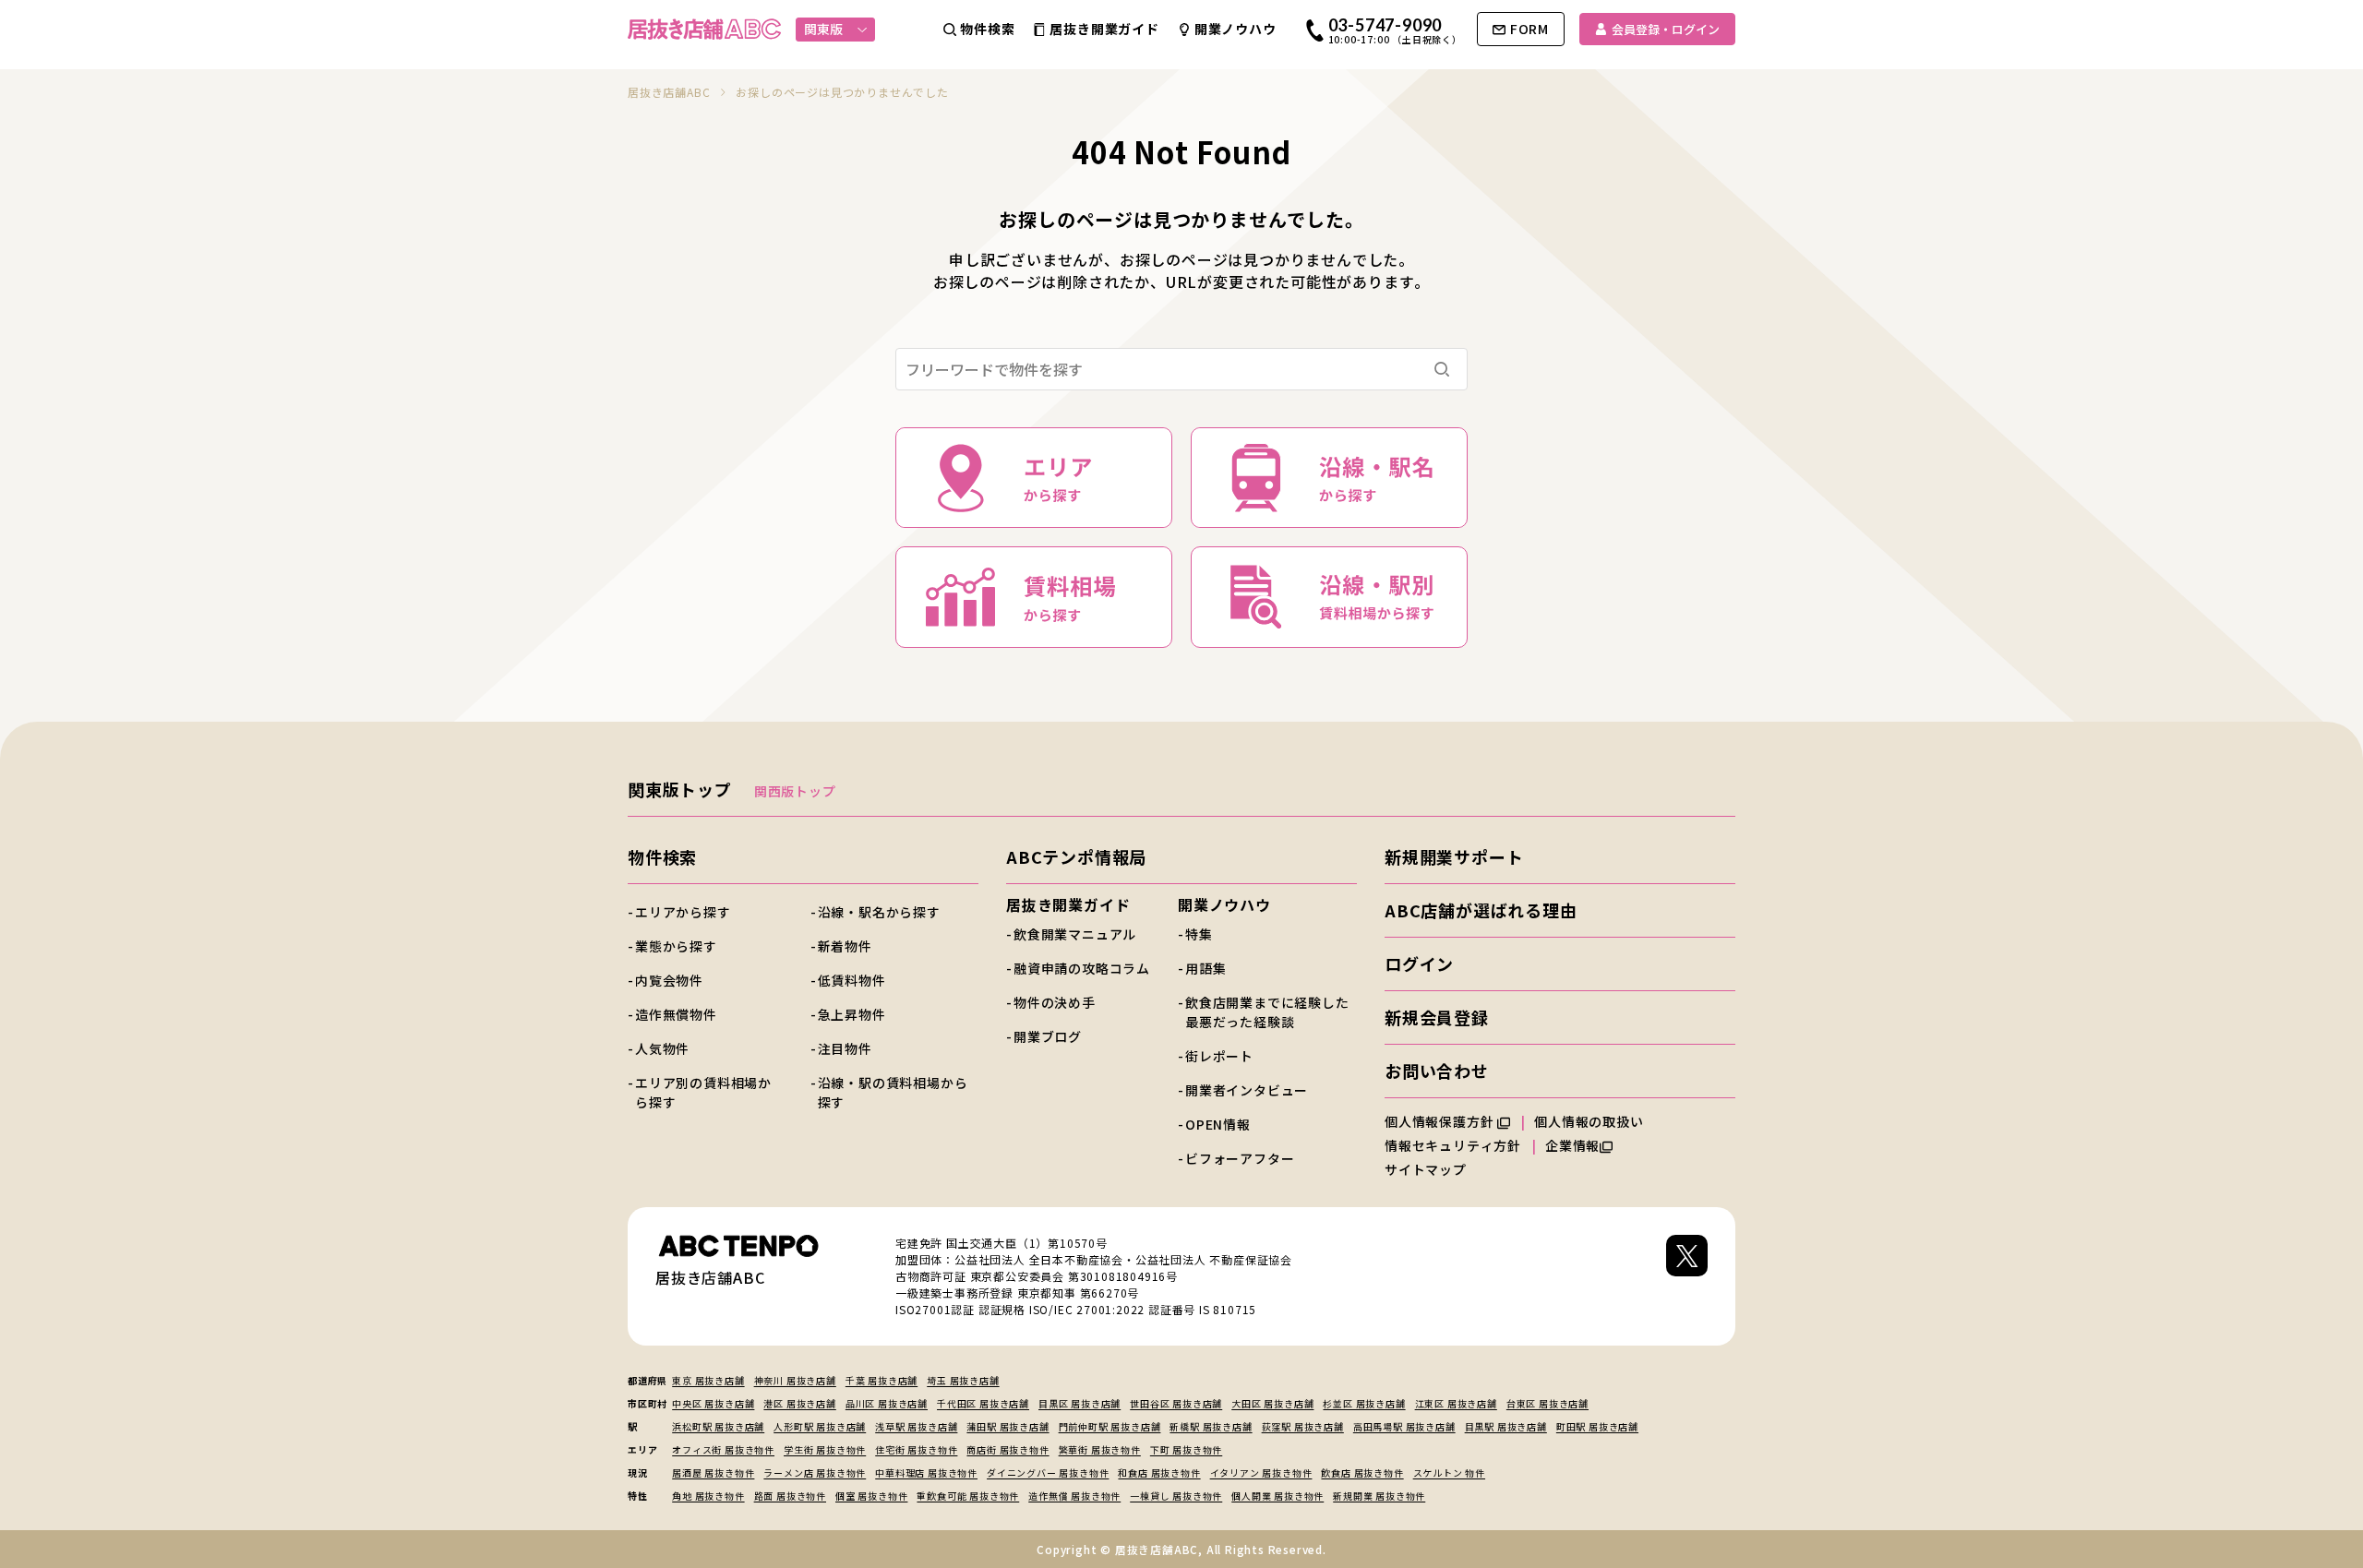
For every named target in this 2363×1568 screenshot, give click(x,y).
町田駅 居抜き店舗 (1597, 1426)
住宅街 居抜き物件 (916, 1449)
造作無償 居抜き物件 (1074, 1496)
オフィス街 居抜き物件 (723, 1449)
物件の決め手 (1055, 1002)
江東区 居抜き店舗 (1456, 1403)
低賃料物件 (852, 980)
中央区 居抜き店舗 (713, 1403)
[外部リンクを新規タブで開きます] (1687, 1276)
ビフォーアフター (1240, 1158)
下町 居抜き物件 (1186, 1449)
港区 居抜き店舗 (799, 1403)
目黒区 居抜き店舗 (1080, 1403)
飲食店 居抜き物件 (1362, 1472)
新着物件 (845, 946)
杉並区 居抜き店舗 (1364, 1403)
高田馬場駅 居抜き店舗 (1404, 1426)
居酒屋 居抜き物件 (713, 1472)
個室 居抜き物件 (871, 1496)
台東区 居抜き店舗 (1547, 1403)
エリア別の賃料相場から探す (703, 1092)
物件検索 (662, 856)
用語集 (1205, 968)
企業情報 (1572, 1145)
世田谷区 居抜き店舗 (1176, 1403)
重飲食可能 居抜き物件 (968, 1496)
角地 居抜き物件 (708, 1496)
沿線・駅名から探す (879, 912)
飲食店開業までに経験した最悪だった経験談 (1267, 1012)
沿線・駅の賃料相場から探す (893, 1092)
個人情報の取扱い (1590, 1121)
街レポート (1219, 1056)
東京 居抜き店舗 (708, 1380)
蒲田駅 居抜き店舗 (1008, 1426)
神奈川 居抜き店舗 (795, 1380)
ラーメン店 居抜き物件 (815, 1472)
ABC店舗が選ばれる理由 (1481, 910)
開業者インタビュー (1247, 1090)
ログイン (1419, 964)
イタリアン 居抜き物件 (1261, 1472)
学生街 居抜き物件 (825, 1449)
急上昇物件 (852, 1014)
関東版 (823, 29)
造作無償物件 (676, 1014)
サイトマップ (1426, 1169)
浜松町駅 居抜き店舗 (718, 1426)
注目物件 (845, 1048)
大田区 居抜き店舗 (1272, 1403)
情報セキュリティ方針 (1453, 1145)
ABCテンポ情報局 (1076, 856)
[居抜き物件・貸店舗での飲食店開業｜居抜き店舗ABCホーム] (704, 29)
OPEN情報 (1218, 1124)
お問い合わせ (1437, 1071)
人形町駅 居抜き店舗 (820, 1426)
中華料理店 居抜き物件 (926, 1472)
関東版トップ (680, 789)
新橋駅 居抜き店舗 (1211, 1426)
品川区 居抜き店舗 (887, 1403)
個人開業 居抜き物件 (1277, 1496)
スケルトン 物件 (1449, 1472)
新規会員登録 (1437, 1017)
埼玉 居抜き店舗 (963, 1380)
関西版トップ (795, 791)
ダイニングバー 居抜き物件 (1048, 1472)
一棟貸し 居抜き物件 (1176, 1496)
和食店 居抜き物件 (1159, 1472)
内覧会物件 (669, 980)
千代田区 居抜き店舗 (983, 1403)
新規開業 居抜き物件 (1379, 1496)
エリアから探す (683, 912)
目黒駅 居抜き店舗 (1506, 1426)
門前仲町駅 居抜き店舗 (1110, 1426)
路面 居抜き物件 (790, 1496)
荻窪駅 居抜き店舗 (1303, 1426)
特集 (1199, 934)
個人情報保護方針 (1441, 1121)
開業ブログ (1048, 1036)
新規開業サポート (1454, 856)
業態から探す (676, 946)
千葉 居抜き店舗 (882, 1380)
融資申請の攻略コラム (1082, 968)
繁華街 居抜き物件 (1100, 1449)
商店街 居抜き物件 (1008, 1449)
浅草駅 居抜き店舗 (916, 1426)
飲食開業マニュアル (1075, 934)
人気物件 (662, 1048)
